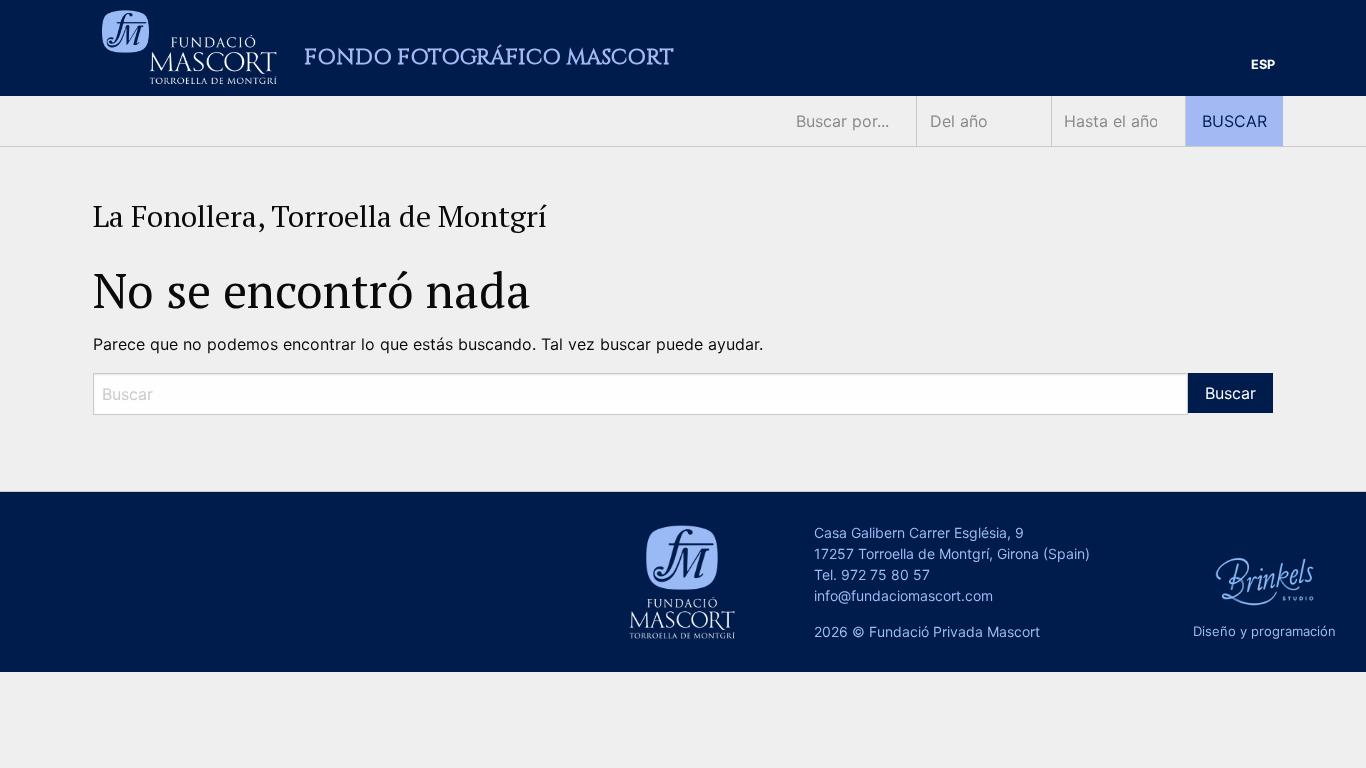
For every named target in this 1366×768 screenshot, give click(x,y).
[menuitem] (1263, 65)
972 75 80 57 (885, 574)
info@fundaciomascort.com (903, 595)
